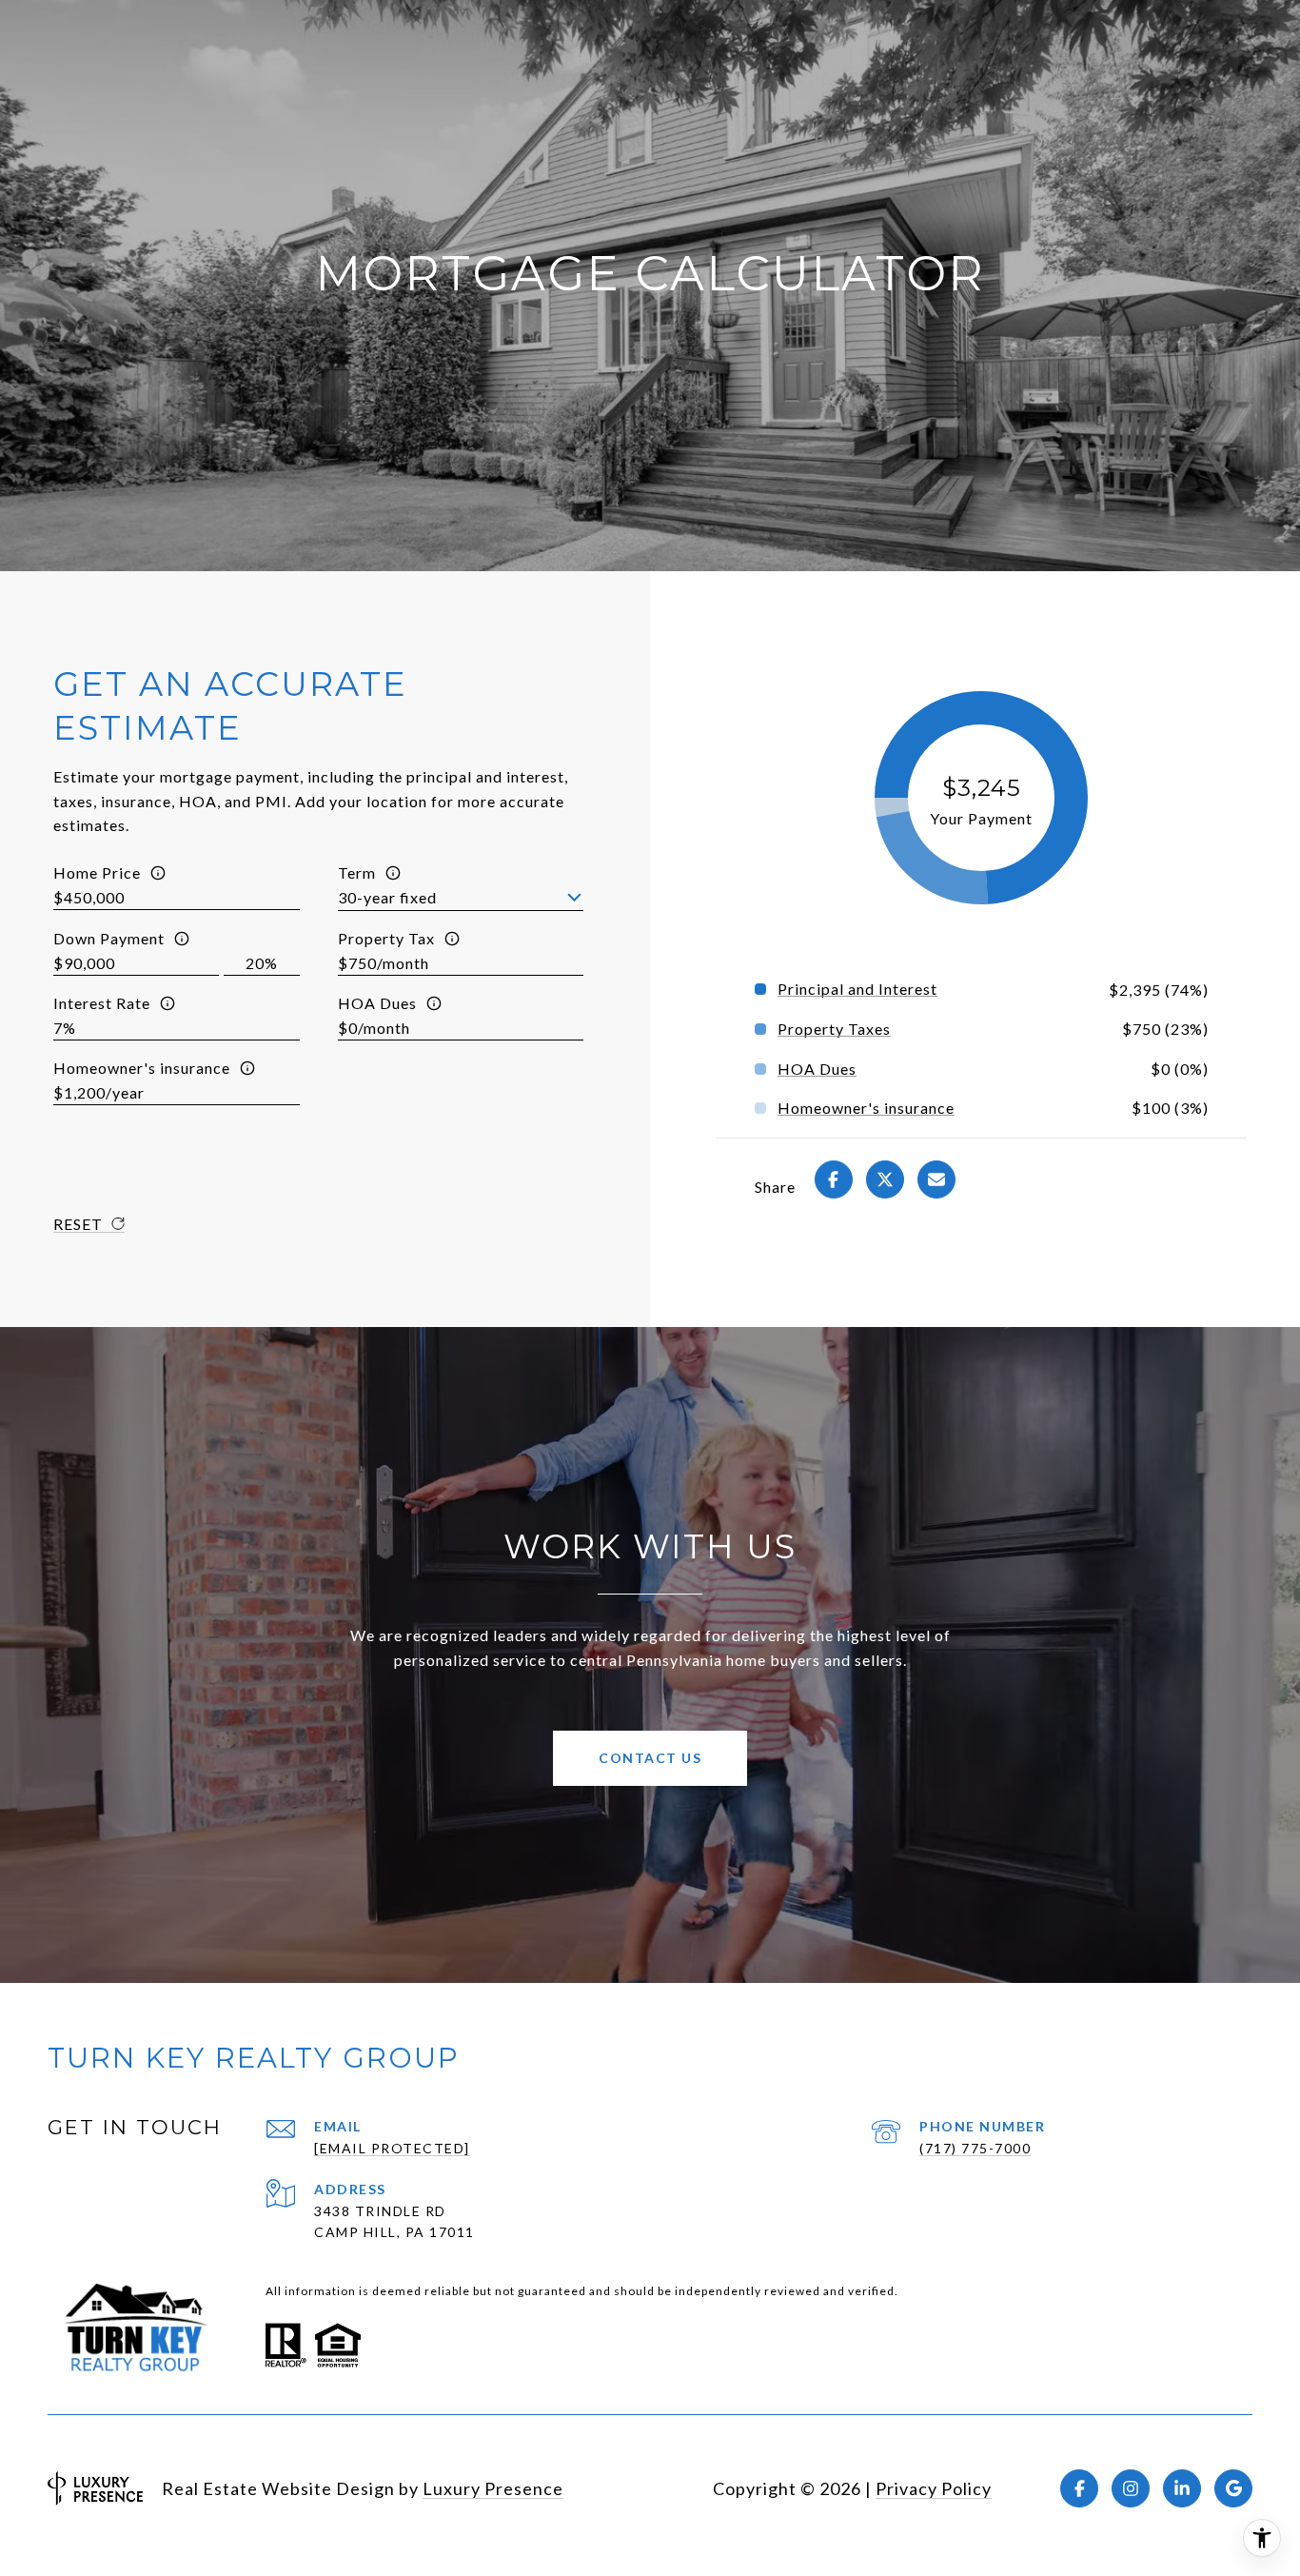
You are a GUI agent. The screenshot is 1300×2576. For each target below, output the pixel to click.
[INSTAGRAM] (1131, 2488)
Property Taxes (834, 1029)
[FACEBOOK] (1079, 2488)
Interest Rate (102, 1003)
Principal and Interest (857, 989)
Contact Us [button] (650, 1758)
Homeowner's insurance (142, 1068)
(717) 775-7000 (975, 2148)
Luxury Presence (493, 2488)
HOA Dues (377, 1003)
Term (357, 872)
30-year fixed (387, 897)
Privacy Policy (934, 2488)
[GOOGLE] (1233, 2488)
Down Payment (109, 938)
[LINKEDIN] (1182, 2488)
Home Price (97, 872)
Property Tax (386, 938)
